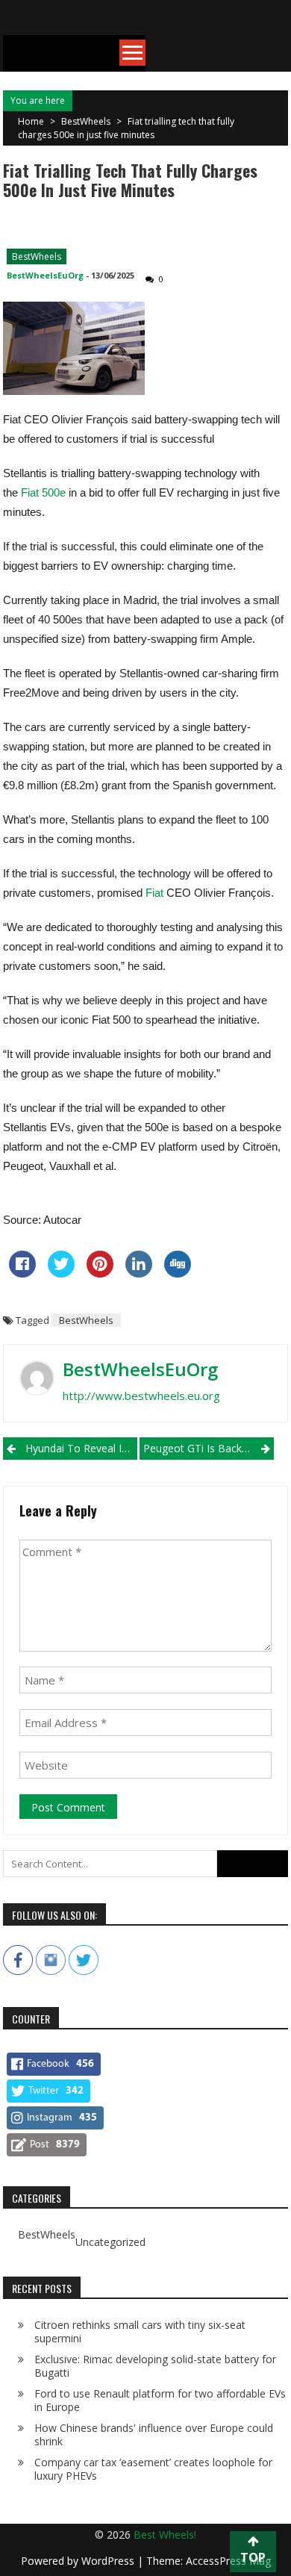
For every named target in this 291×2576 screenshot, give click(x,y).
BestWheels (86, 121)
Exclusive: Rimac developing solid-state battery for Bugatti (155, 2366)
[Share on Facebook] (22, 1273)
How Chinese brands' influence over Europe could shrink (154, 2435)
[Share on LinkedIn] (139, 1273)
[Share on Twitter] (61, 1273)
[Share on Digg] (178, 1273)
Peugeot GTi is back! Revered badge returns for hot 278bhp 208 (209, 1448)
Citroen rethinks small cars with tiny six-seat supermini (140, 2331)
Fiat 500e (43, 492)
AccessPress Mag (228, 2561)
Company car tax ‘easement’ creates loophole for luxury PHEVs (153, 2469)
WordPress (109, 2561)
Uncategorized (110, 2242)
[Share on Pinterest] (100, 1273)
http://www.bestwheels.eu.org (141, 1396)
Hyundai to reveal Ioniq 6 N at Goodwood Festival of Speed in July (81, 1448)
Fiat (154, 893)
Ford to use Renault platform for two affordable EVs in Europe (160, 2400)
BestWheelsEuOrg (45, 275)
